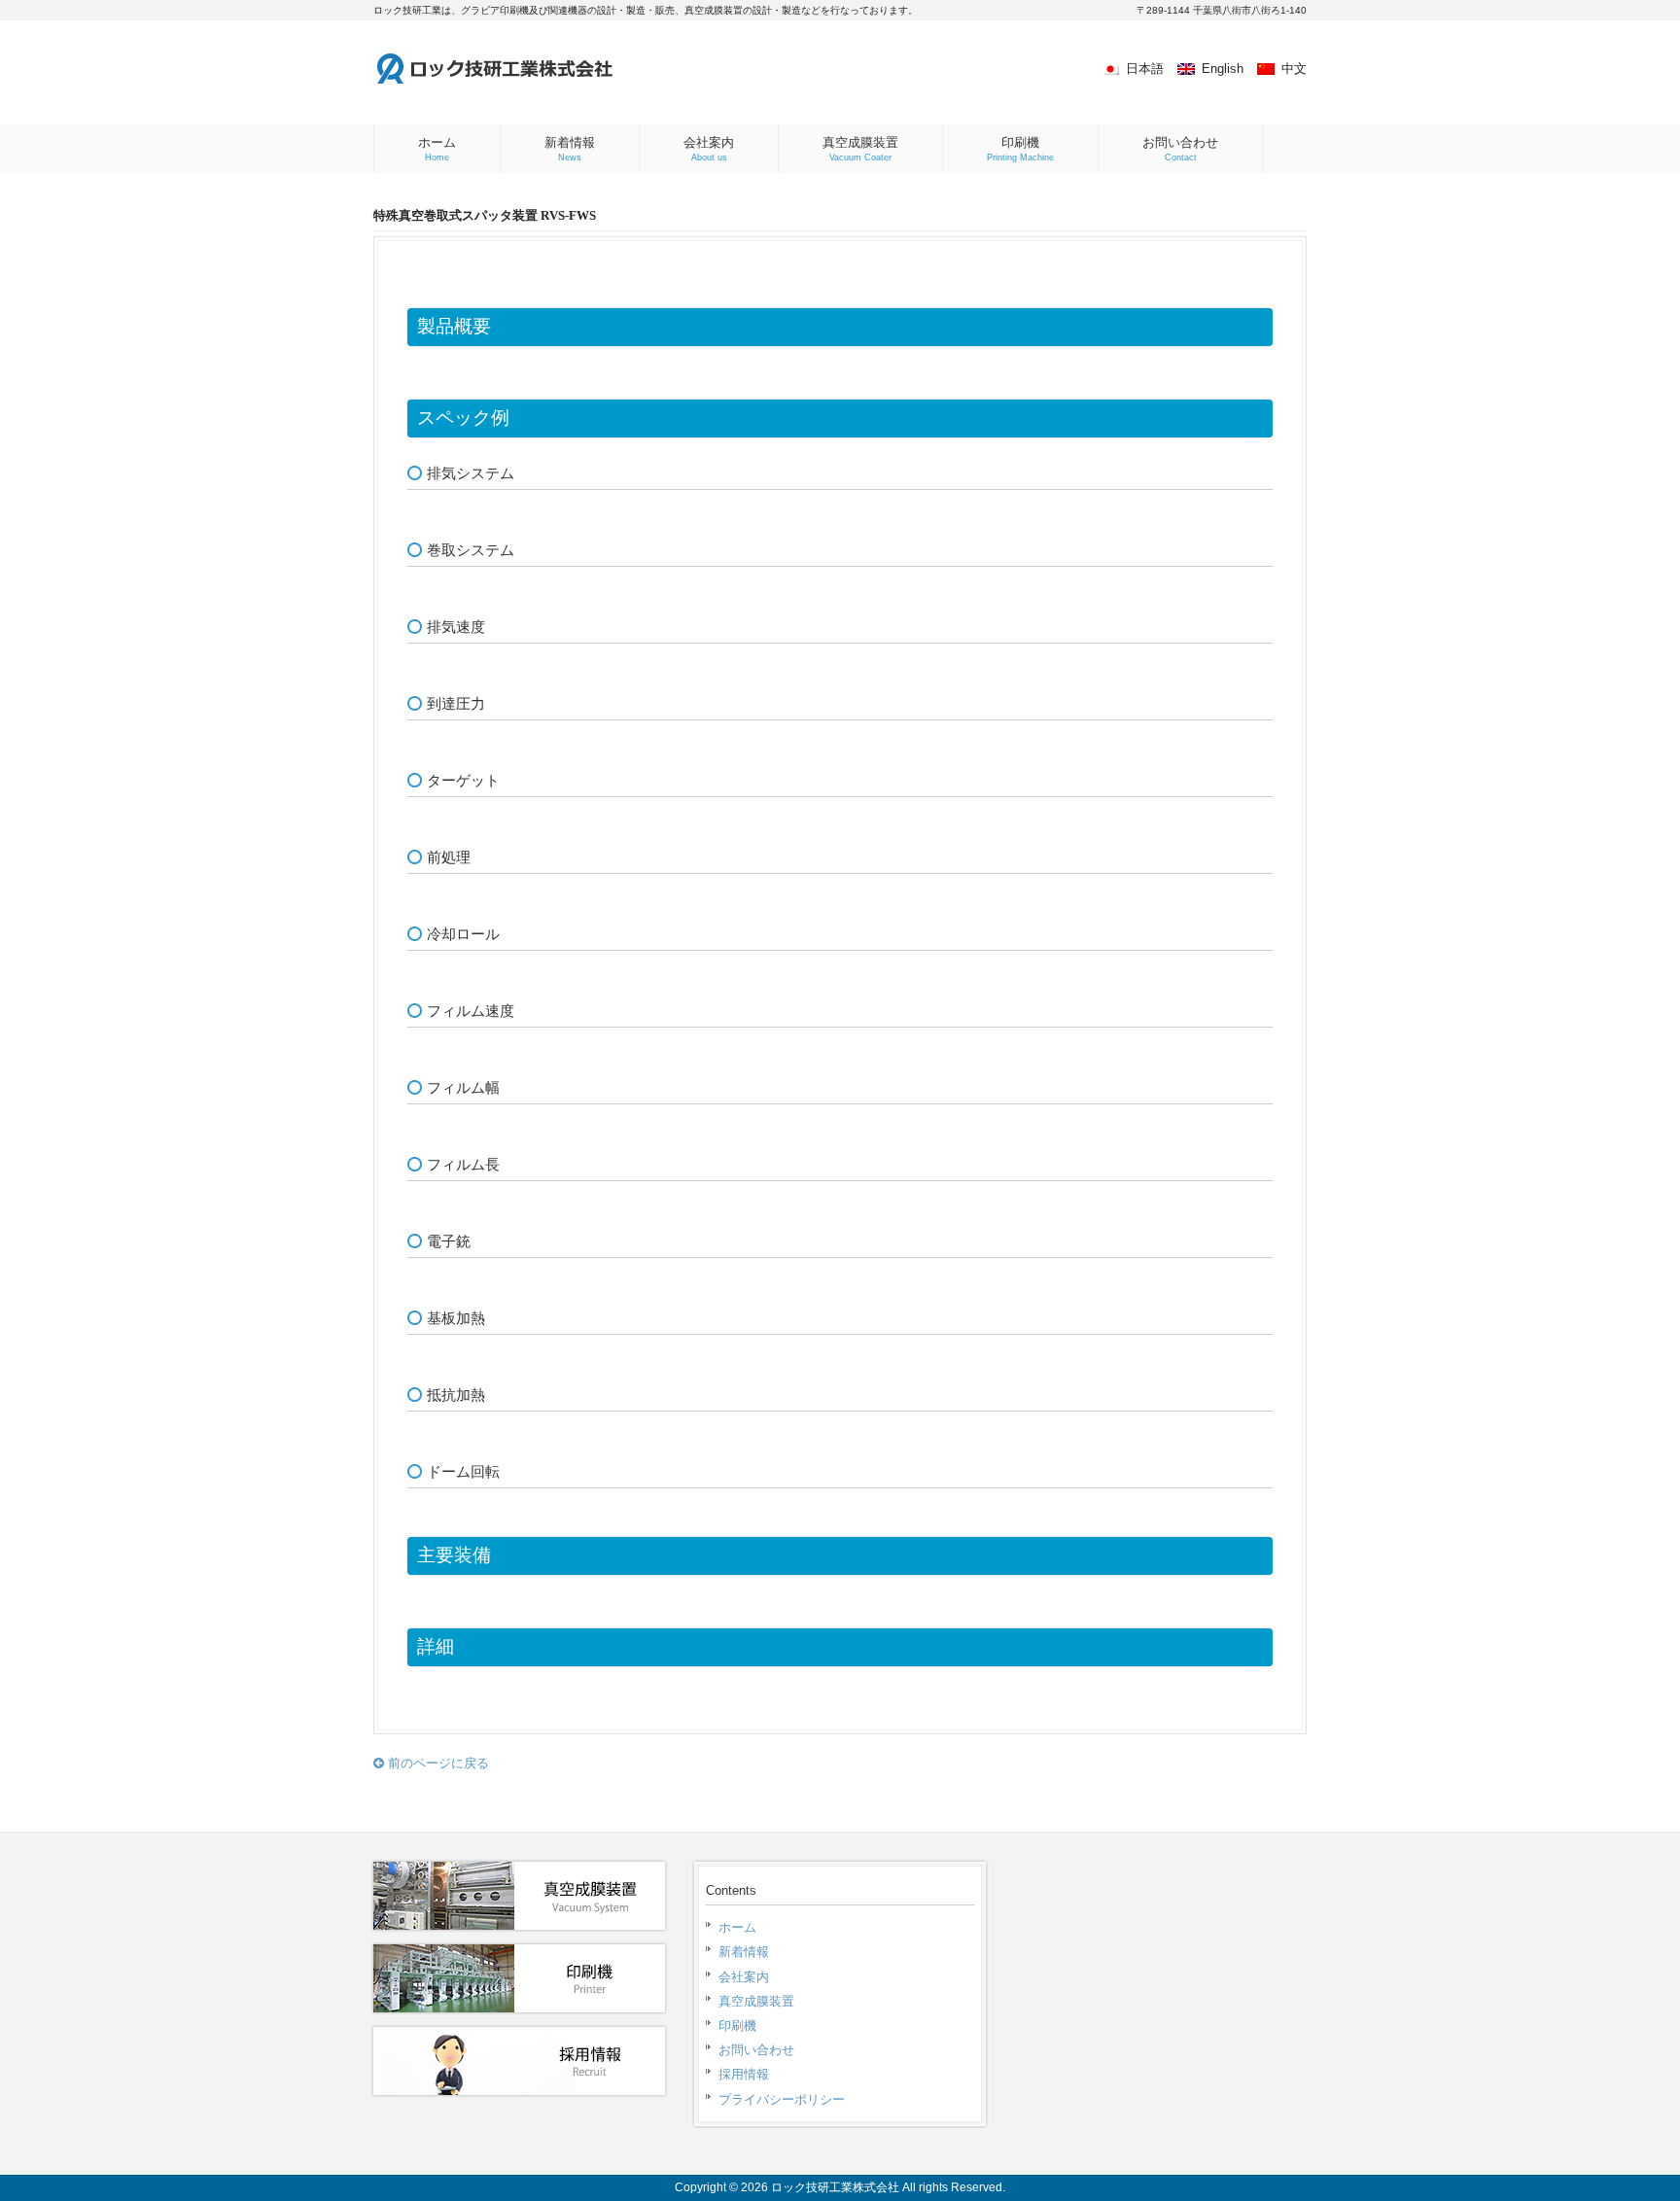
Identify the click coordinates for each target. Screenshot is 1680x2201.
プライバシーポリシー (782, 2099)
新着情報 (744, 1952)
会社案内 (744, 1977)
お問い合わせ (756, 2050)
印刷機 (737, 2026)
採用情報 (744, 2074)
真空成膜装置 (756, 2001)
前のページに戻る (437, 1763)
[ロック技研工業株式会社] (534, 79)
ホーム (737, 1927)
